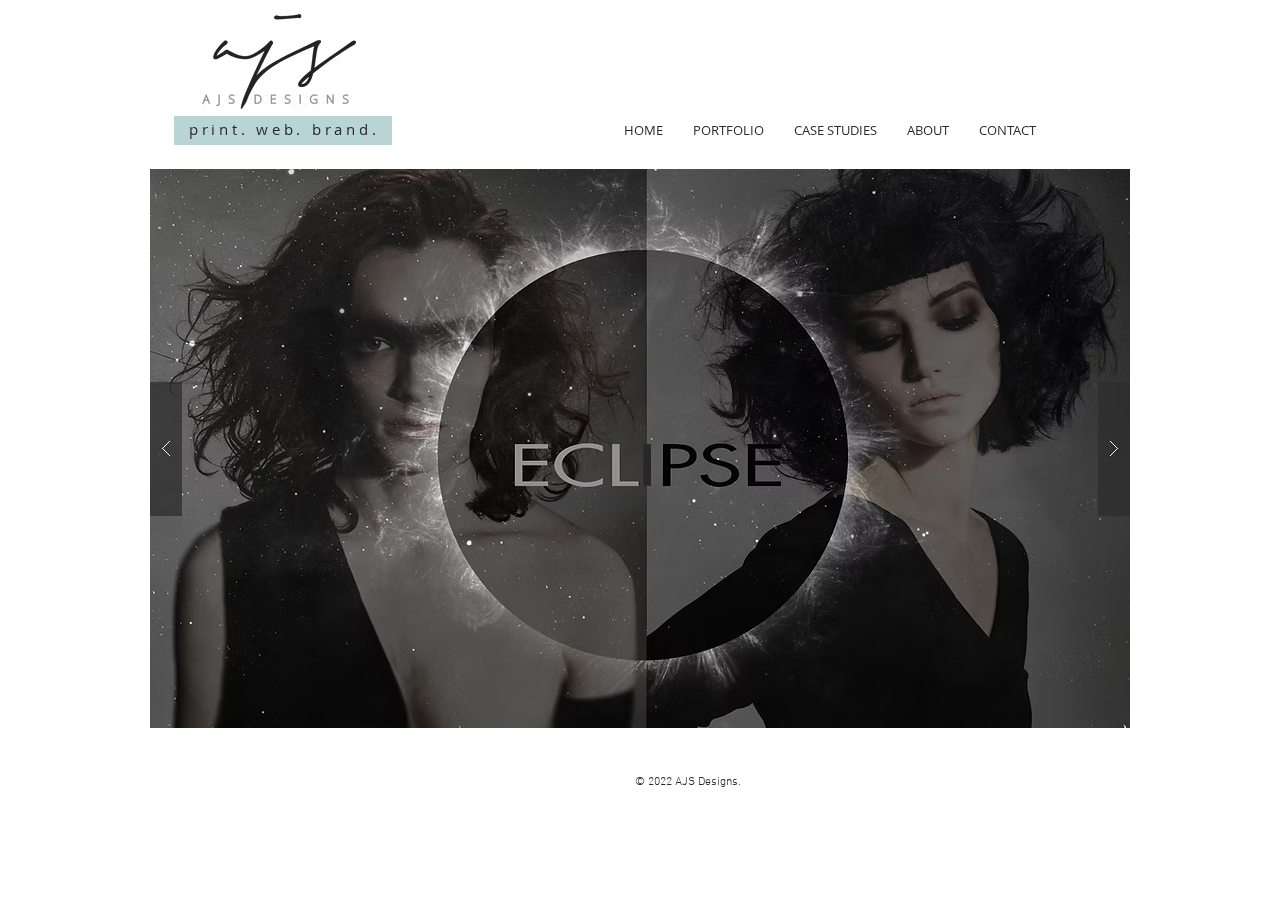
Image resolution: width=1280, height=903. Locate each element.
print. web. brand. (284, 129)
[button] (640, 448)
